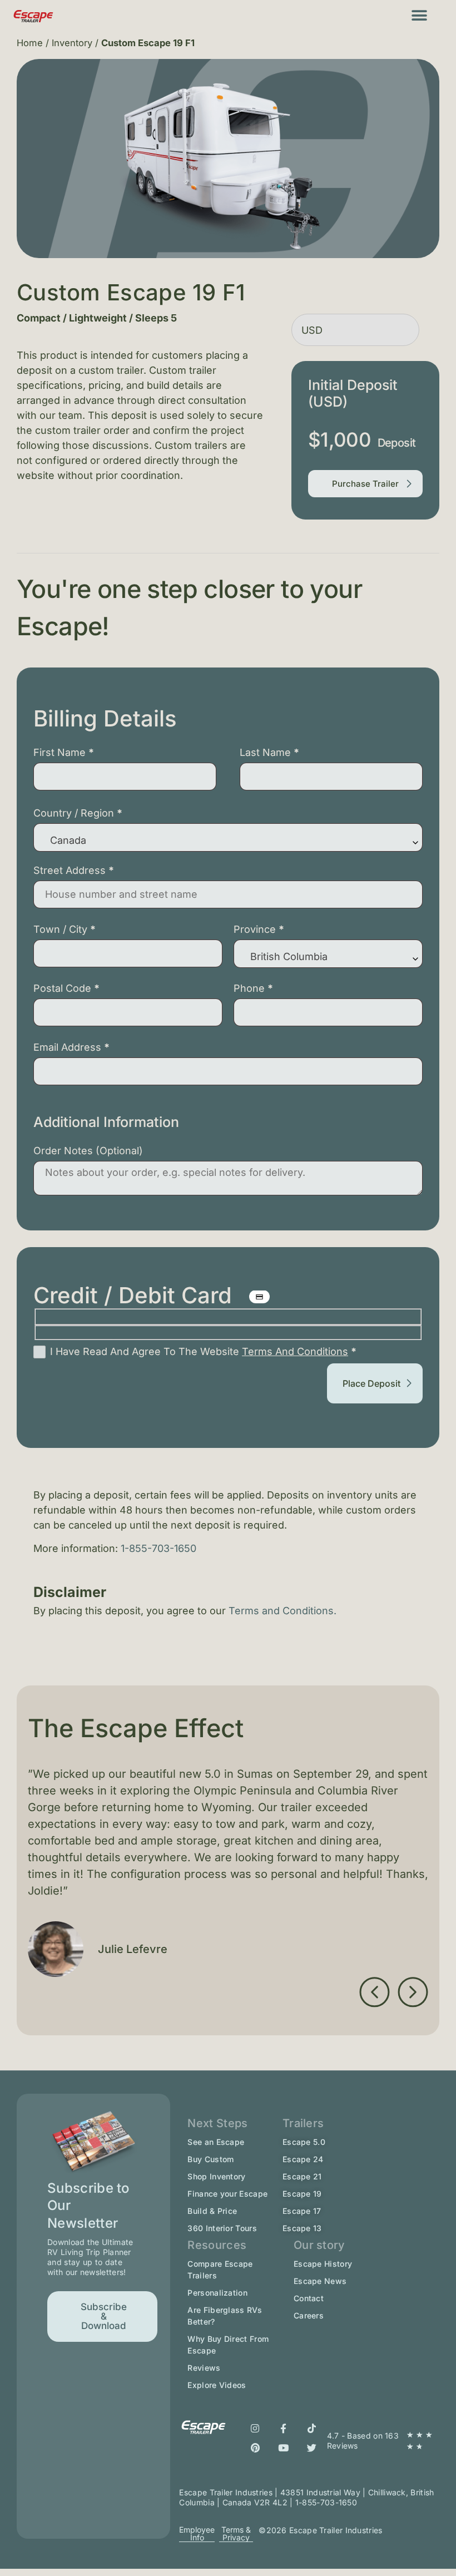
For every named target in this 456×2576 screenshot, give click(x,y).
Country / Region (78, 813)
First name (64, 752)
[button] (420, 15)
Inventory (72, 43)
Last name (269, 752)
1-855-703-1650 (158, 1548)
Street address (74, 870)
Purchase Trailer (365, 484)
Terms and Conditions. (284, 1611)
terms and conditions (295, 1351)
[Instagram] (255, 2428)
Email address (71, 1047)
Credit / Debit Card (136, 1296)
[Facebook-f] (284, 2428)
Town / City (65, 929)
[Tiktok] (312, 2428)
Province (259, 929)
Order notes (88, 1151)
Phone (253, 988)
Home (30, 43)
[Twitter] (312, 2448)
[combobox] (228, 837)
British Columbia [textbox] (289, 956)
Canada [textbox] (68, 840)
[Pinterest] (255, 2448)
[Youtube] (284, 2448)
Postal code (66, 988)
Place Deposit (371, 1383)
